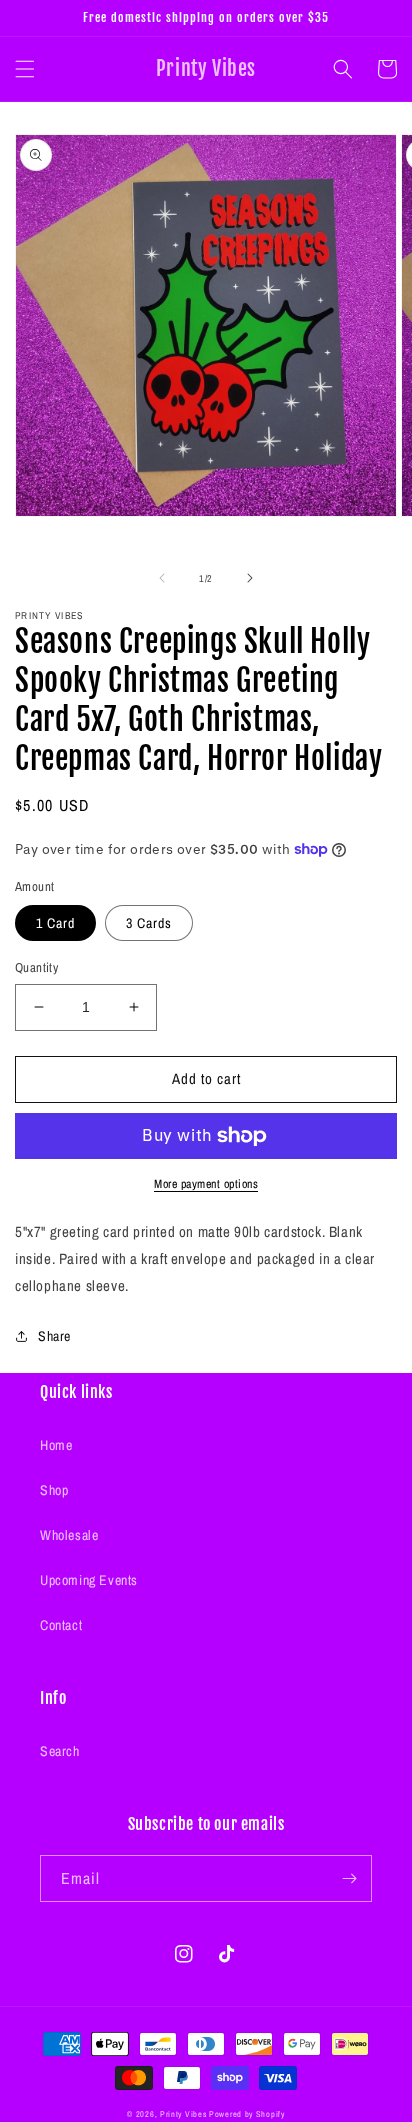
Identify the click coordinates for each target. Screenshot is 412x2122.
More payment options (206, 1184)
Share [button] (54, 1336)
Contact (61, 1625)
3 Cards (149, 923)
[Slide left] (162, 578)
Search (60, 1751)
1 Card (55, 923)
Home (56, 1445)
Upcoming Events (89, 1580)
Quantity (36, 967)
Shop (54, 1490)
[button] (25, 69)
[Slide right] (250, 578)
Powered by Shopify (247, 2114)
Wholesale (69, 1535)
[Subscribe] (349, 1878)
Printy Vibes (183, 2114)
